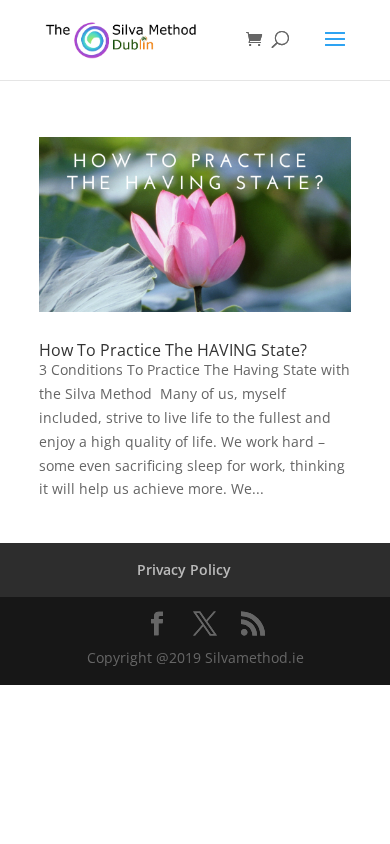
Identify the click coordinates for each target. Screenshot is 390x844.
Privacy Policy (184, 569)
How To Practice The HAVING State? (173, 350)
